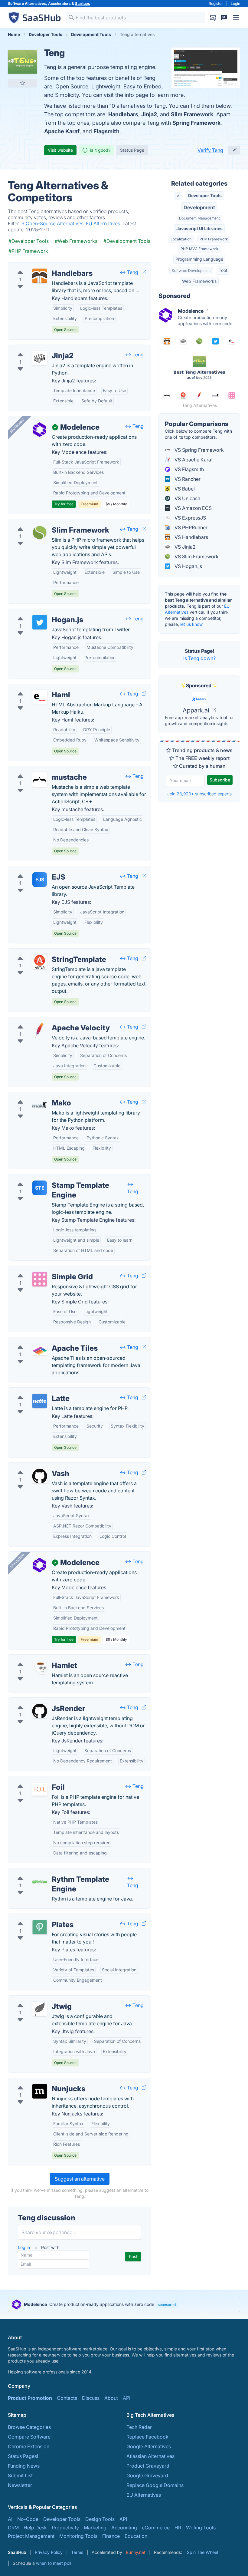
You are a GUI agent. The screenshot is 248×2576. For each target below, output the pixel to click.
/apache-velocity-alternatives (46, 1021)
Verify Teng (210, 150)
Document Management (199, 218)
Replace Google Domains (155, 2485)
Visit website (60, 150)
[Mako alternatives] (40, 1105)
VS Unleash (187, 498)
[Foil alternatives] (40, 1790)
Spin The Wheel (202, 2552)
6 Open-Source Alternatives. (54, 223)
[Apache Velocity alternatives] (40, 1030)
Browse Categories (29, 2427)
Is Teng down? (199, 658)
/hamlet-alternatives (36, 1658)
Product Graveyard (148, 2466)
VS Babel (184, 489)
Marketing (95, 2528)
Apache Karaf (62, 131)
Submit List (20, 2475)
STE (40, 1188)
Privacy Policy (49, 2552)
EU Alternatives (144, 2495)
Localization (181, 239)
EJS (40, 880)
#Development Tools (127, 241)
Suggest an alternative (80, 2179)
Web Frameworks (199, 281)
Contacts (67, 2398)
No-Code (28, 2519)
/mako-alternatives (34, 1096)
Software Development (191, 271)
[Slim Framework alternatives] (40, 533)
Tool (223, 270)
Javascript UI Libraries (199, 228)
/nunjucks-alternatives (38, 2082)
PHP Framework (214, 239)
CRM (13, 2528)
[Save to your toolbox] (22, 83)
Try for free (64, 504)
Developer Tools (205, 195)
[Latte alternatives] (40, 1401)
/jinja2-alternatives (34, 348)
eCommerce (156, 2528)
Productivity (65, 2528)
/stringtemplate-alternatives (44, 952)
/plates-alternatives (35, 1917)
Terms (77, 2552)
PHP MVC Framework (199, 249)
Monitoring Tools (78, 2536)
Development (199, 207)
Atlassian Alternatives (150, 2456)
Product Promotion (30, 2398)
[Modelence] (40, 430)
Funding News (24, 2466)
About (111, 2398)
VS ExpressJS (190, 518)
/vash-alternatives (33, 1466)
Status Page (132, 150)
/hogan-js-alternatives (38, 613)
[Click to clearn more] (124, 2304)
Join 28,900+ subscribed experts (199, 794)
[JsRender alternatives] (40, 1711)
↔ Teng (129, 272)
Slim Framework (192, 114)
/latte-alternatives (33, 1391)
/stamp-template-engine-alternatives (54, 1178)
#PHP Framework (28, 251)
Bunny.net (136, 2552)
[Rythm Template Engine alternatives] (40, 1882)
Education (136, 2536)
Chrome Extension (29, 2446)
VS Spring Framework (199, 450)
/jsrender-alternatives (37, 1701)
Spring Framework (196, 123)
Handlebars (123, 114)
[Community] (224, 18)
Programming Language (199, 259)
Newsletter (20, 2485)
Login (235, 3)
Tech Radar (139, 2427)
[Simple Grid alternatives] (40, 1279)
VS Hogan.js (188, 566)
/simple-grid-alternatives (41, 1270)
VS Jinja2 (184, 547)
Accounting (124, 2528)
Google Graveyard (147, 2475)
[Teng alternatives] (22, 62)
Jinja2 (149, 114)
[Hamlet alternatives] (40, 1668)
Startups (83, 3)
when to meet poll (54, 2563)
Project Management (31, 2536)
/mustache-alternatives (39, 770)
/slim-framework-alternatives (46, 523)
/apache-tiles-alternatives (42, 1341)
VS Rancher (187, 479)
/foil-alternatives (32, 1780)
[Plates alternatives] (40, 1927)
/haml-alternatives (33, 688)
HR (178, 2528)
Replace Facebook (147, 2437)
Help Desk (35, 2528)
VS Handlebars (191, 537)
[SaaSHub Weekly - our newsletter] (213, 18)
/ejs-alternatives (31, 870)
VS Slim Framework (196, 556)
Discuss (91, 2398)
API (127, 2398)
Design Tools (100, 2519)
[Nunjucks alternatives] (40, 2091)
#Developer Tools (29, 241)
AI (179, 196)
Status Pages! (23, 2456)
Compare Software (29, 2437)
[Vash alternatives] (40, 1476)
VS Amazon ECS (193, 508)
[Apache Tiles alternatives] (40, 1351)
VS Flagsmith (189, 469)
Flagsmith (106, 131)
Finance (111, 2536)
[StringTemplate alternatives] (40, 962)
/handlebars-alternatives (41, 266)
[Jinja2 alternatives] (40, 358)
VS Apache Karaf (193, 460)
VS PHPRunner (190, 527)
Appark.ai (197, 710)
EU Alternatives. (104, 223)
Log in (24, 2247)
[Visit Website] (144, 272)
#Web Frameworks (76, 241)
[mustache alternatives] (40, 780)
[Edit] (234, 150)
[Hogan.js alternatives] (40, 622)
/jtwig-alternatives (33, 1999)
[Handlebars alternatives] (40, 276)
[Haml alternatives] (40, 697)
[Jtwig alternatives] (40, 2009)
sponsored (167, 2305)
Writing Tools (201, 2528)
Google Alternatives (149, 2446)
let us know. (192, 624)
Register (216, 3)
